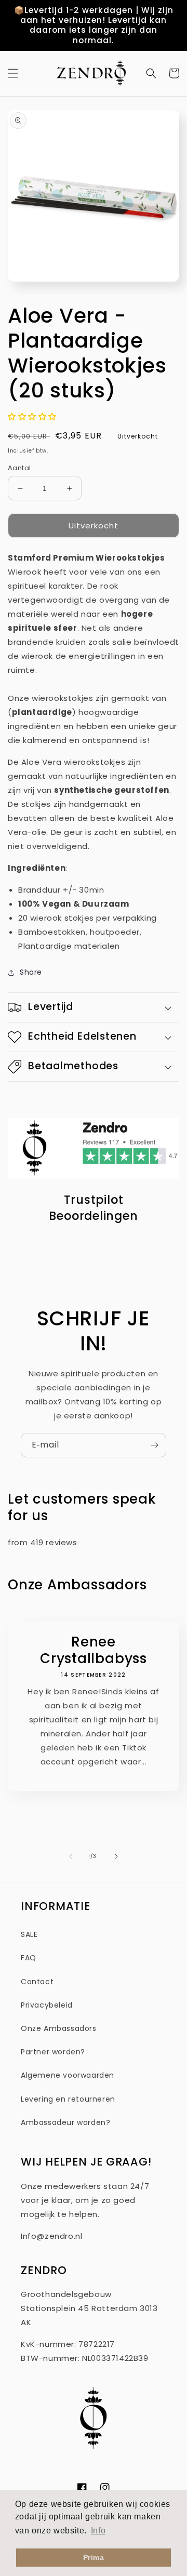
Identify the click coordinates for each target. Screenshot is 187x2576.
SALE (29, 1934)
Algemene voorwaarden (68, 2075)
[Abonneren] (154, 1445)
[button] (13, 73)
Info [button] (98, 2531)
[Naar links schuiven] (71, 1856)
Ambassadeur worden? (65, 2122)
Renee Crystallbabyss (94, 1650)
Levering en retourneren (68, 2099)
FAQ (29, 1958)
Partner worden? (53, 2052)
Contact (37, 1982)
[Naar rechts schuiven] (116, 1856)
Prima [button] (94, 2557)
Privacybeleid (47, 2005)
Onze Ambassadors (59, 2028)
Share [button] (31, 972)
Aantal (19, 468)
